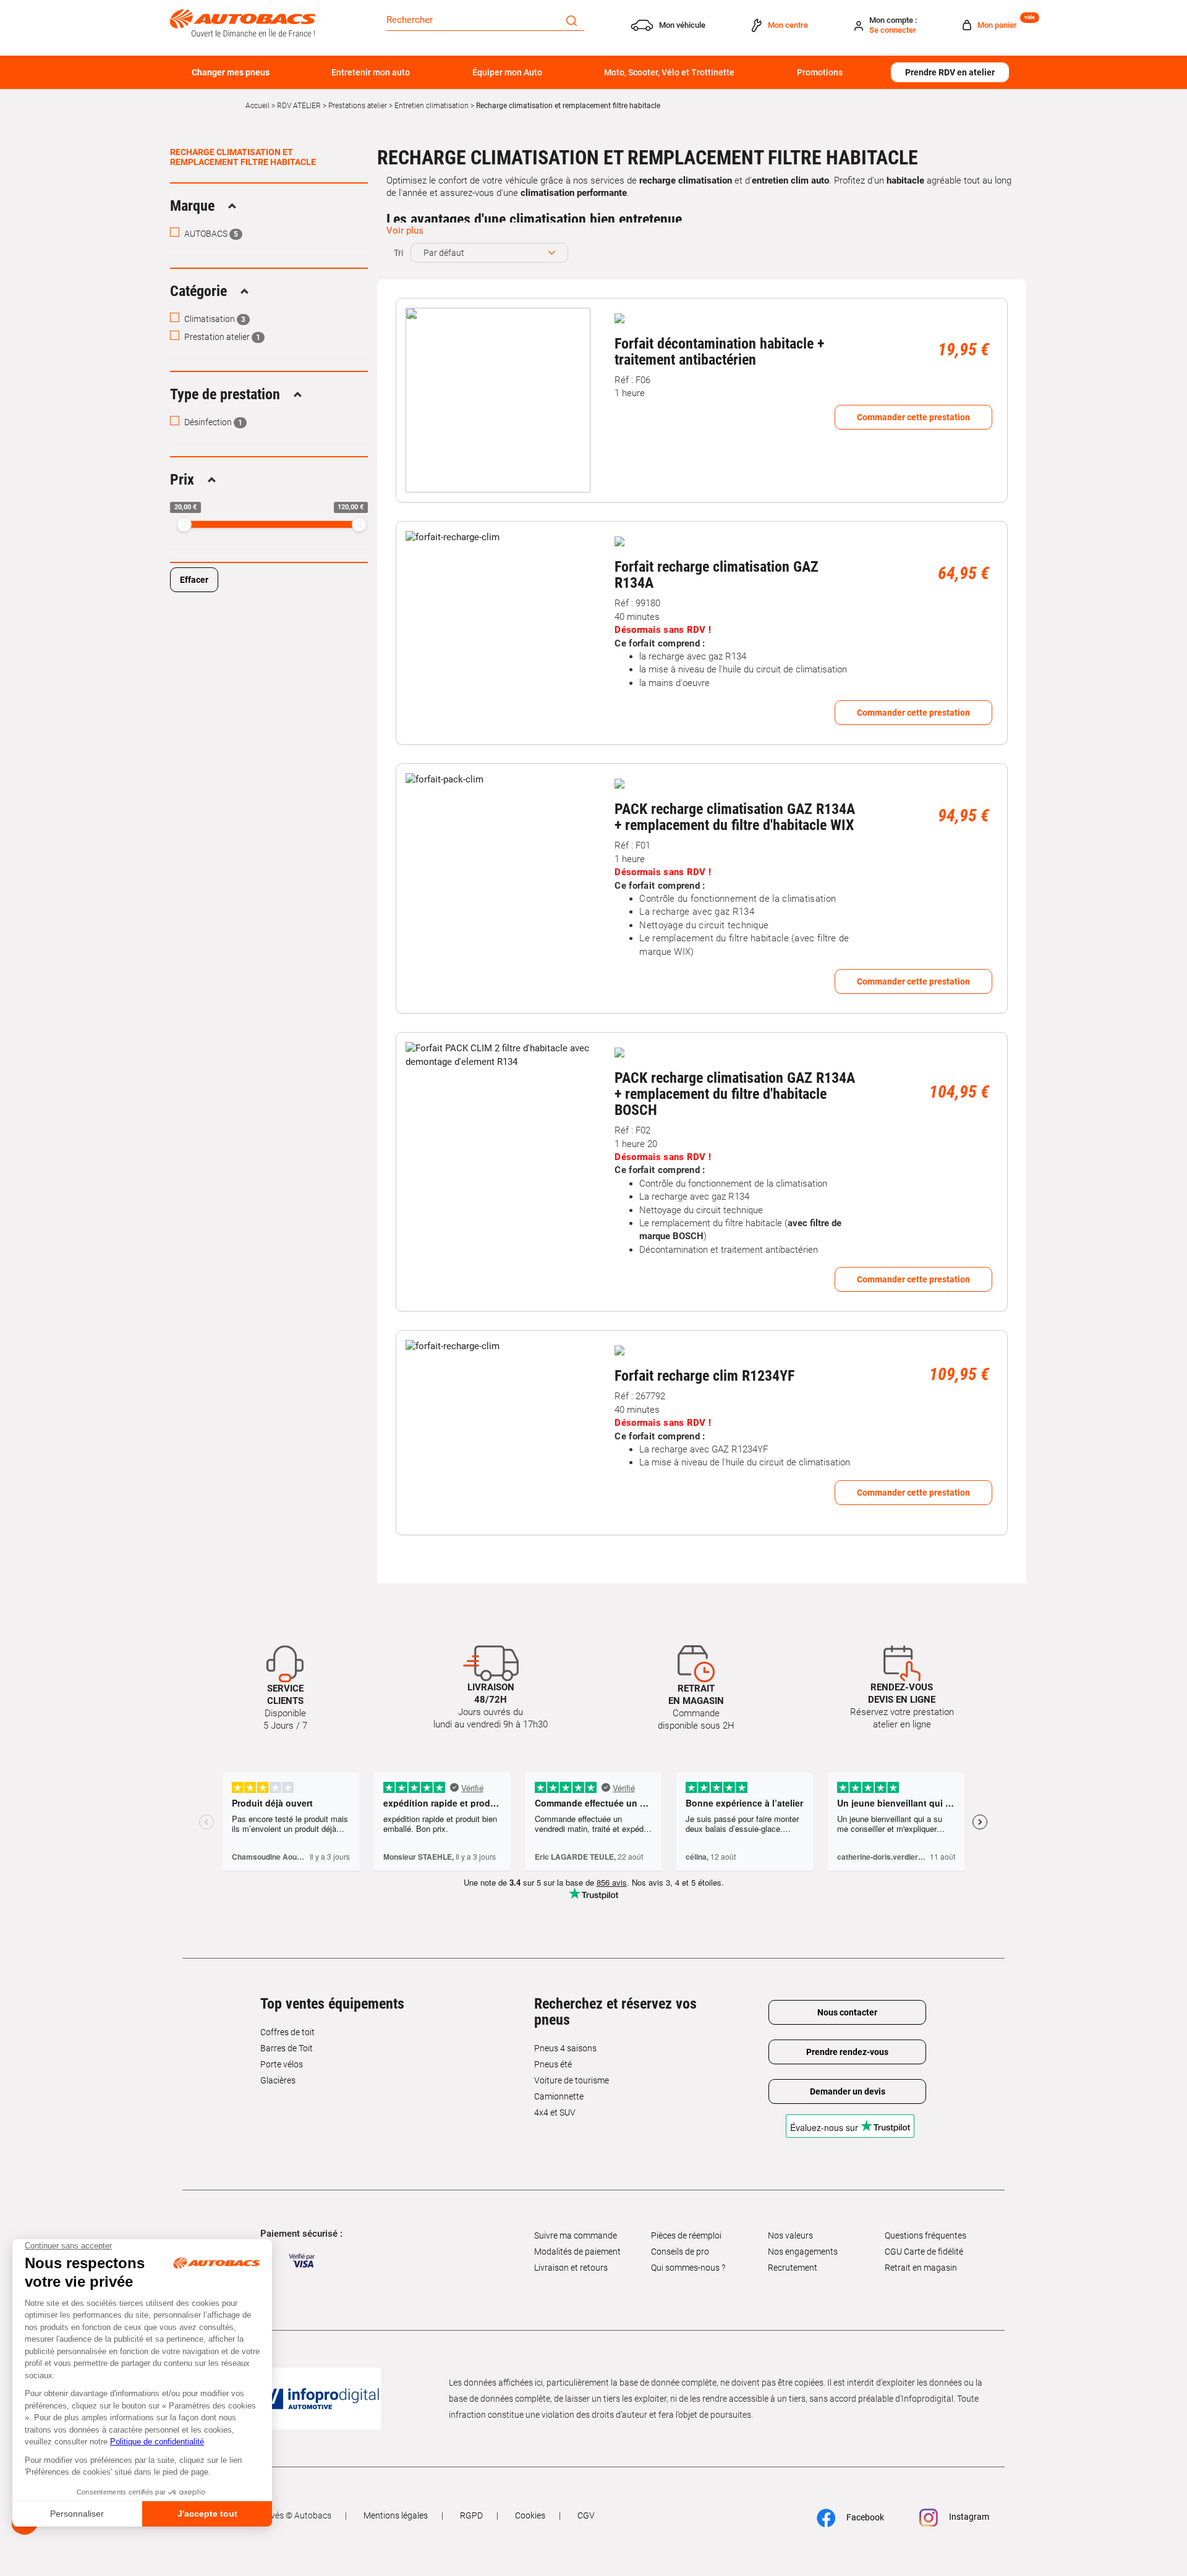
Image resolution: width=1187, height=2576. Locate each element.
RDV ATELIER (299, 106)
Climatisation (214, 319)
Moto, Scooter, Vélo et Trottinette (669, 72)
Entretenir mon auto (371, 72)
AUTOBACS (210, 234)
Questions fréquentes (925, 2235)
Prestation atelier (221, 337)
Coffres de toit (287, 2032)
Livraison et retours (571, 2268)
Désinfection (212, 422)
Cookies (530, 2515)
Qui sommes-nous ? (688, 2268)
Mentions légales (396, 2515)
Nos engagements (803, 2252)
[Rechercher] (572, 20)
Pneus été (553, 2064)
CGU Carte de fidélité (924, 2252)
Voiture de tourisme (572, 2080)
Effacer (194, 580)
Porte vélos (282, 2064)
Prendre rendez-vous (847, 2052)
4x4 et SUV (555, 2112)
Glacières (278, 2080)
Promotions (820, 72)
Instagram (968, 2517)
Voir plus (405, 231)
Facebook (864, 2517)
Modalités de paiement (577, 2252)
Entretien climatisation (432, 106)
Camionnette (559, 2096)
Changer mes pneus (231, 72)
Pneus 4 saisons (565, 2048)
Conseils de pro (680, 2252)
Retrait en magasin (921, 2268)
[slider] (184, 524)
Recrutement (793, 2268)
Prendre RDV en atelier (950, 72)
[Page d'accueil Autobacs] (243, 22)
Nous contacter (847, 2012)
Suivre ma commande (576, 2235)
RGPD (471, 2515)
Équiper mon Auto (507, 72)
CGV (586, 2515)
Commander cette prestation (913, 417)
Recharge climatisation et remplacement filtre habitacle (243, 157)
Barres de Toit (287, 2048)
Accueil (257, 106)
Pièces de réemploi (686, 2235)
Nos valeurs (790, 2235)
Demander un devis (848, 2091)
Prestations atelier (358, 106)
